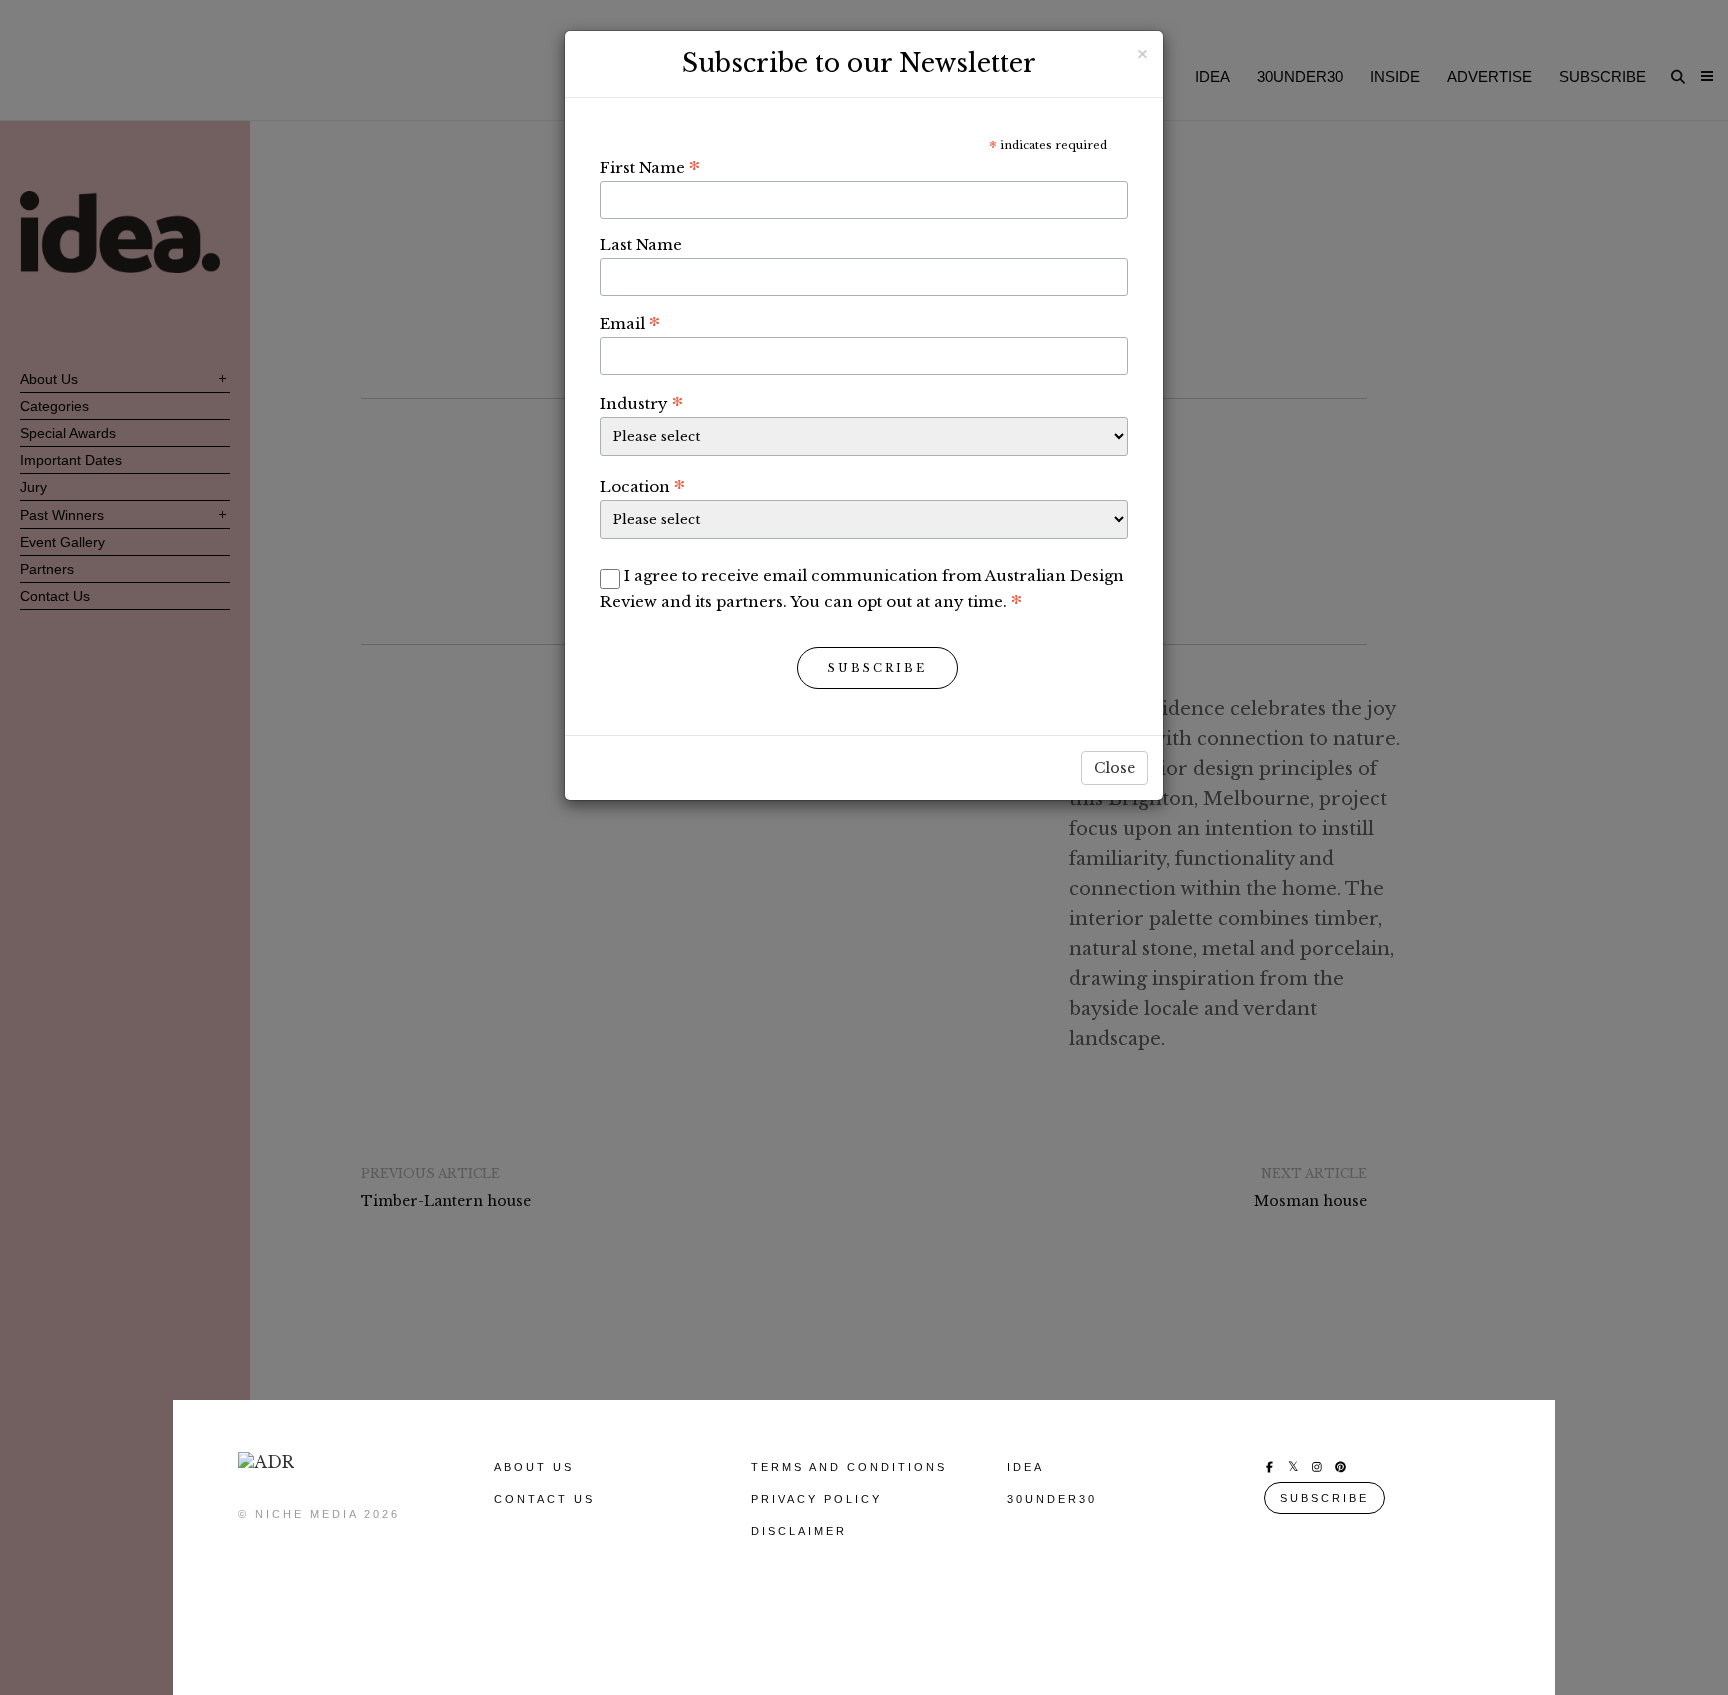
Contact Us (544, 1499)
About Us (534, 1467)
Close (1114, 768)
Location (642, 486)
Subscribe (877, 668)
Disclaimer (799, 1531)
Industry (641, 403)
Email (630, 323)
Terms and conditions (849, 1467)
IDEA (1025, 1467)
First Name (650, 167)
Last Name (641, 244)
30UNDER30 (1052, 1499)
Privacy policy (816, 1499)
